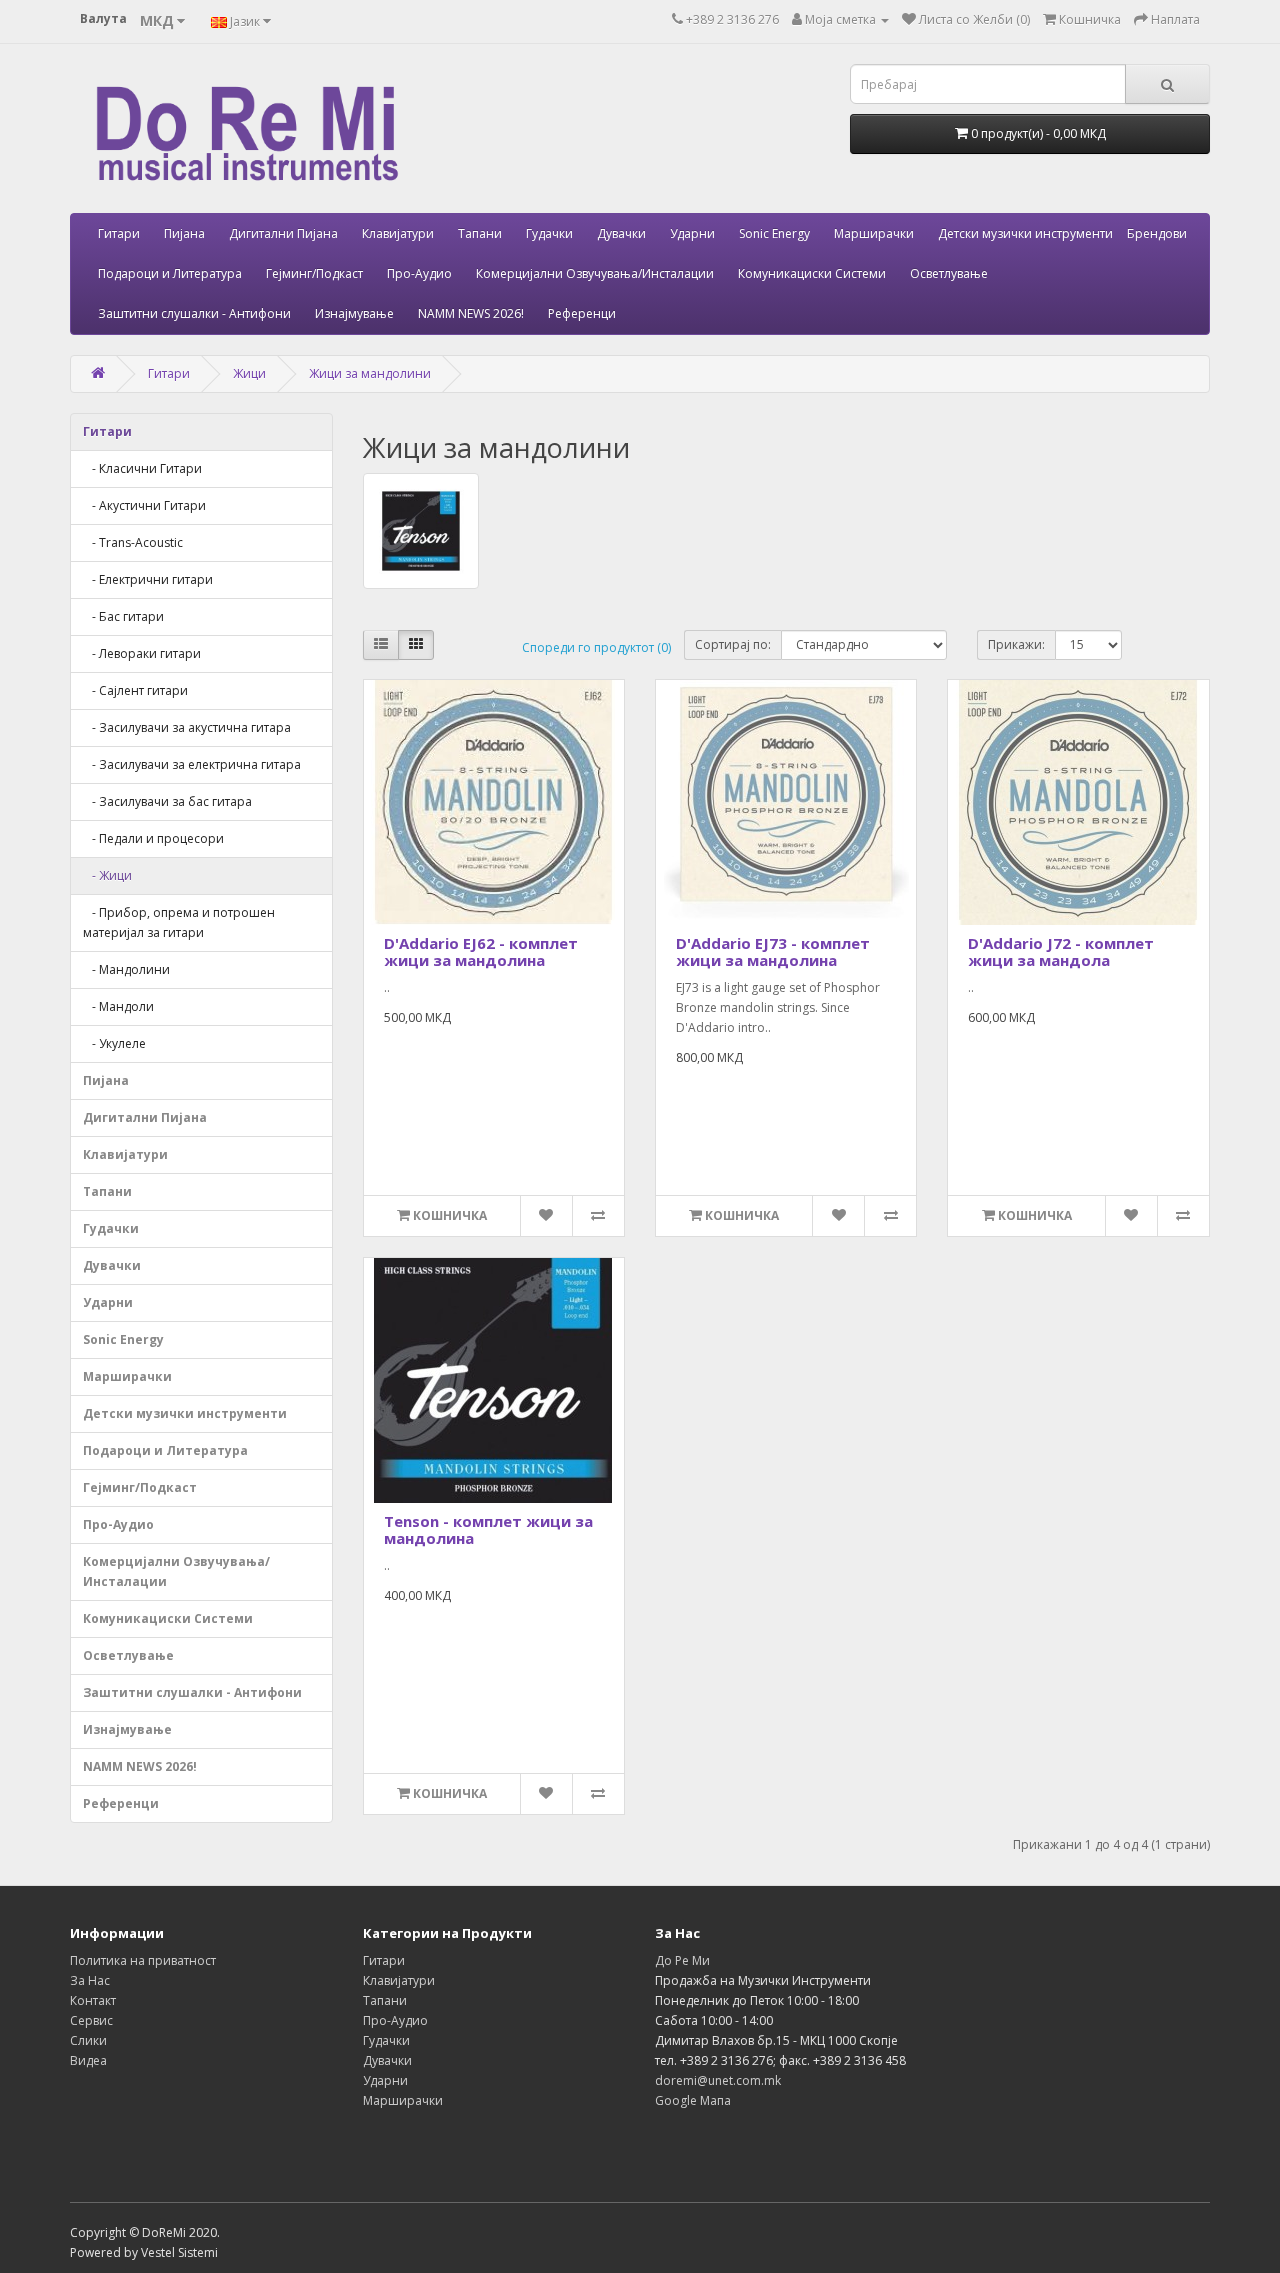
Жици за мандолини (370, 373)
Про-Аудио (419, 273)
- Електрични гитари (148, 579)
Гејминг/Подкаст (314, 273)
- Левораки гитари (142, 653)
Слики (88, 2040)
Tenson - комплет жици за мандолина (488, 1529)
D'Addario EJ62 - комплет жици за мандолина (481, 951)
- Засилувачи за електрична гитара (192, 764)
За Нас (90, 1980)
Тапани (480, 233)
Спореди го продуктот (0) (596, 647)
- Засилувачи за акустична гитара (187, 727)
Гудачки (549, 233)
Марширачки (874, 233)
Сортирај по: (733, 644)
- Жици (107, 875)
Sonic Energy (774, 233)
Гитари (119, 233)
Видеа (88, 2060)
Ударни (692, 233)
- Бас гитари (123, 616)
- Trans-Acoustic (133, 542)
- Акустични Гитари (144, 505)
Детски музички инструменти (1025, 233)
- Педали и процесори (153, 838)
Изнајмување (354, 313)
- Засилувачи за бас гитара (167, 801)
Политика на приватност (143, 1960)
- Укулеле (114, 1043)
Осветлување (949, 273)
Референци (582, 313)
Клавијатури (398, 233)
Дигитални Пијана (283, 233)
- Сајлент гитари (135, 690)
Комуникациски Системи (812, 273)
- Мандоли (118, 1006)
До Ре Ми (682, 1960)
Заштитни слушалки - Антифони (194, 313)
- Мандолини (126, 969)
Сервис (91, 2020)
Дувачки (621, 233)
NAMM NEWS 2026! (471, 313)
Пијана (184, 233)
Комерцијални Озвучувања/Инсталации (595, 273)
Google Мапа (693, 2100)
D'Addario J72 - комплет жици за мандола (1061, 951)
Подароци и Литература (170, 273)
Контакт (93, 2000)
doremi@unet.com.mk (718, 2080)
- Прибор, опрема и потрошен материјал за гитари (179, 922)
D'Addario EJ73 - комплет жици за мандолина (773, 951)
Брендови (1157, 233)
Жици (249, 373)
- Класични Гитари (142, 468)
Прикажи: (1016, 644)
